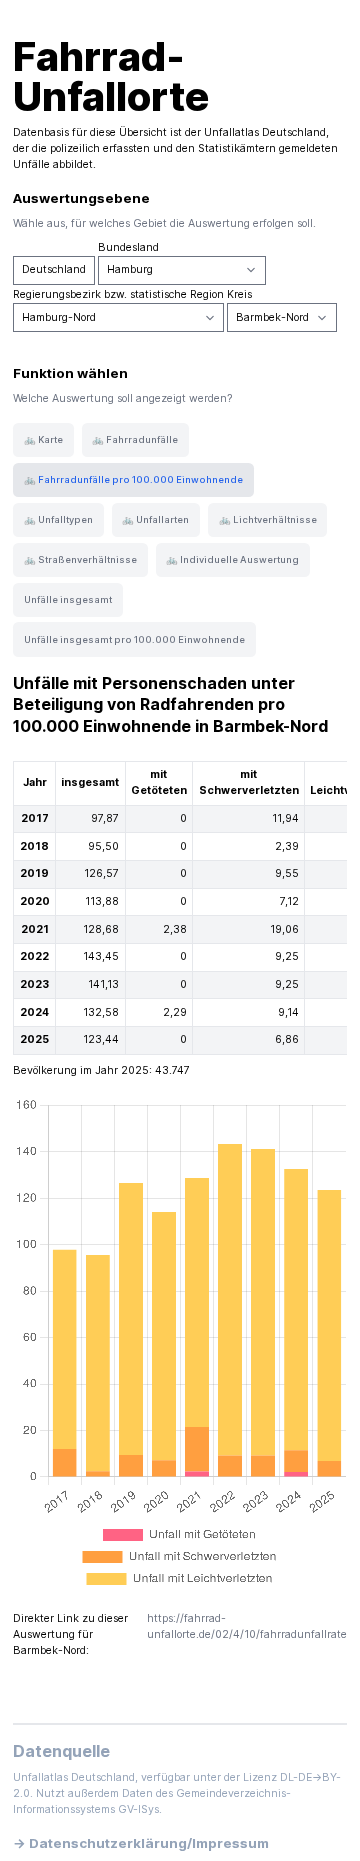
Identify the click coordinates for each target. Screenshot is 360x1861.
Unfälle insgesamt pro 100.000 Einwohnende (134, 639)
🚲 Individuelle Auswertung (232, 559)
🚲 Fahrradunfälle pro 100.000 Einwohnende (133, 479)
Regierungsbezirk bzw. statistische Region (118, 294)
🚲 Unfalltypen (58, 519)
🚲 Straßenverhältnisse (80, 559)
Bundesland (128, 247)
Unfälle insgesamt (68, 599)
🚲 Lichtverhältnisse (268, 519)
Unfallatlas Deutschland (265, 132)
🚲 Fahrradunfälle (135, 439)
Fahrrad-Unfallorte (111, 76)
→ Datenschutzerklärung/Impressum (141, 1843)
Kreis (239, 294)
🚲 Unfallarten (155, 519)
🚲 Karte (43, 439)
